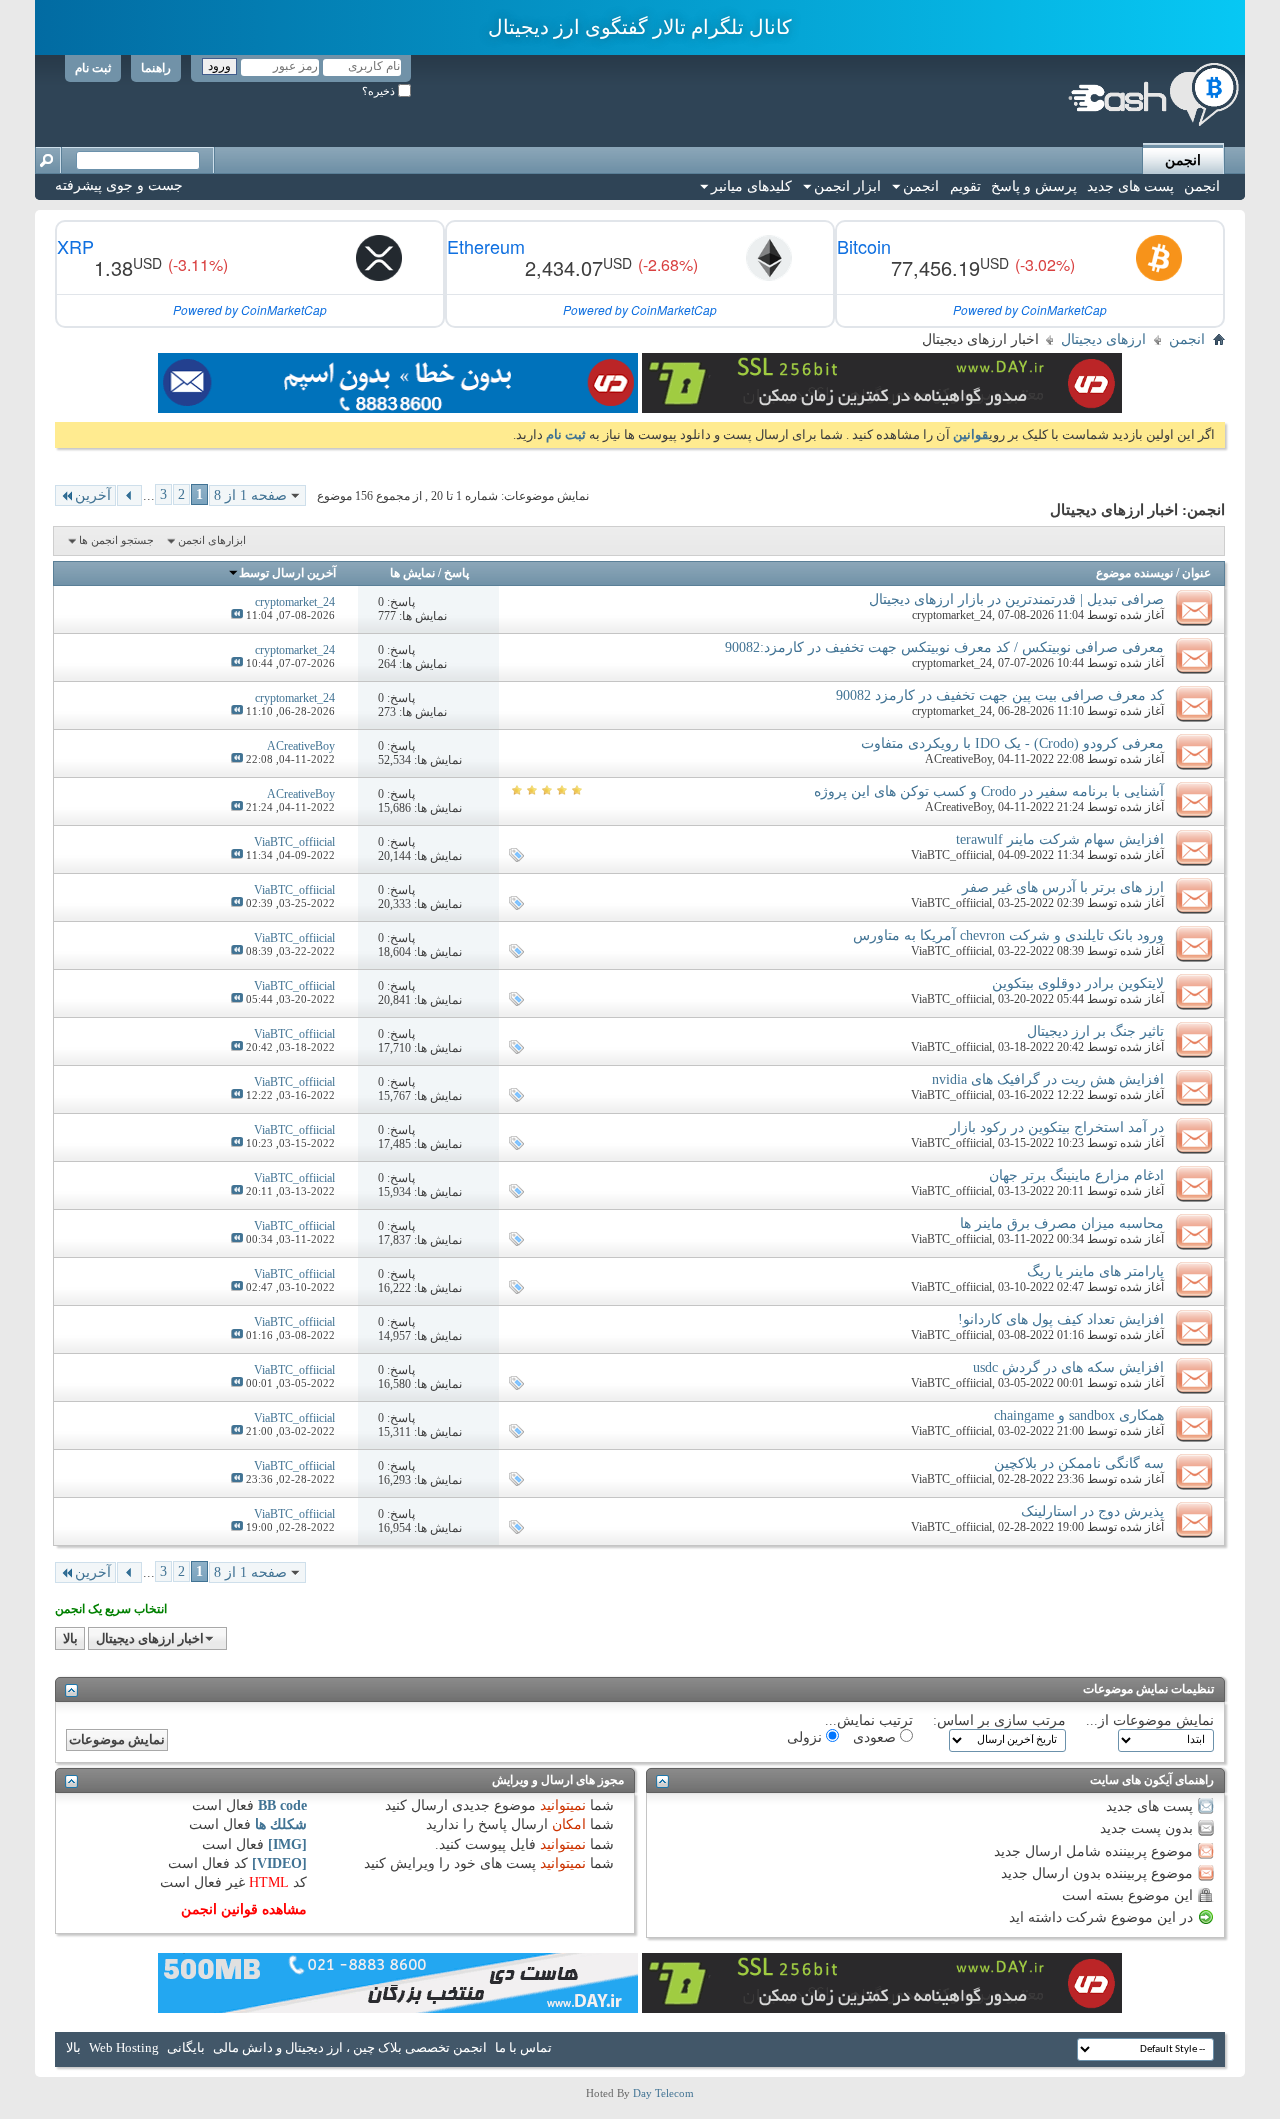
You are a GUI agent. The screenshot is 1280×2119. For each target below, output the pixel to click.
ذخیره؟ (380, 91)
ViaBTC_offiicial (951, 855)
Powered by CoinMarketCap (1030, 309)
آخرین (93, 495)
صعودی (876, 1737)
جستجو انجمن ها (116, 540)
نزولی (806, 1737)
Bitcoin (864, 246)
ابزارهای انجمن (212, 540)
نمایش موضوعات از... (1150, 1720)
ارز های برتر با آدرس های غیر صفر (1063, 887)
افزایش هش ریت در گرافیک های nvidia (1048, 1079)
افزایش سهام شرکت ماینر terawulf (1060, 839)
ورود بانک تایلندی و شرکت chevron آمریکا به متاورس (1008, 935)
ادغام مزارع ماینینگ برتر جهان (1076, 1175)
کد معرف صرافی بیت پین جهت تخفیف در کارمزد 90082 (1000, 695)
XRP (75, 246)
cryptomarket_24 (952, 615)
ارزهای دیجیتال (1103, 339)
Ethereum (486, 246)
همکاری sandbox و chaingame (1079, 1415)
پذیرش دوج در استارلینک (1092, 1511)
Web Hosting (124, 2047)
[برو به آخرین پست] (237, 615)
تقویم (965, 186)
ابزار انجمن (847, 186)
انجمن (1183, 160)
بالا (70, 1638)
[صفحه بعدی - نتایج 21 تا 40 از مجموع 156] (129, 495)
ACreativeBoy (958, 759)
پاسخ (456, 573)
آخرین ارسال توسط (287, 573)
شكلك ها (281, 1824)
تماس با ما (523, 2047)
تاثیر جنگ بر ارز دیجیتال (1095, 1031)
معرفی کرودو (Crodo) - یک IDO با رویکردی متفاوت (1012, 743)
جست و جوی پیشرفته (119, 185)
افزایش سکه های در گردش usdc (1068, 1367)
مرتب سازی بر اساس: (999, 1720)
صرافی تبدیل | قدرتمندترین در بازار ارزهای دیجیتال (1016, 599)
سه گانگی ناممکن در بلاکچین (1079, 1463)
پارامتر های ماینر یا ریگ (1095, 1271)
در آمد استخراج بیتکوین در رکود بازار (1057, 1127)
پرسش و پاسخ (1034, 186)
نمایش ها (412, 573)
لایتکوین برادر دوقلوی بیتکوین (1078, 983)
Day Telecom (663, 2093)
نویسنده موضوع (1134, 573)
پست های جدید (1130, 186)
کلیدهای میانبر (751, 186)
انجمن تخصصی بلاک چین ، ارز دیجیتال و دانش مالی (350, 2047)
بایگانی (186, 2047)
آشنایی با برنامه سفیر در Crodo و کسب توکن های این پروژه (989, 791)
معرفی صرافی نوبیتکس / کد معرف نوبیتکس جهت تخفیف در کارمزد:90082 (944, 647)
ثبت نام (93, 68)
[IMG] (287, 1844)
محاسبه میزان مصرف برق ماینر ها (1062, 1223)
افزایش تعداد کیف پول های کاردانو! (1061, 1319)
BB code (282, 1805)
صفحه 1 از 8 (250, 495)
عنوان (1196, 573)
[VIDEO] (279, 1863)
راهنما (156, 68)
